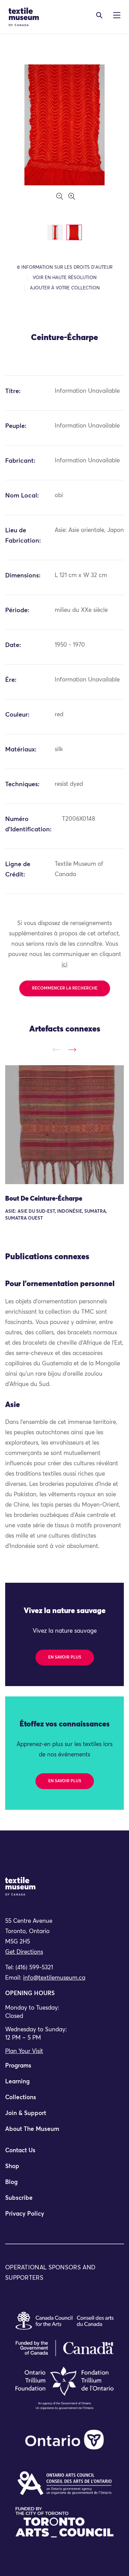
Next (72, 1050)
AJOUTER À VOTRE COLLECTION (65, 288)
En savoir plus (65, 1658)
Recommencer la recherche (65, 988)
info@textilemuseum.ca (54, 1978)
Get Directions (24, 1952)
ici (64, 965)
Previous (57, 1050)
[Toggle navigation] (99, 15)
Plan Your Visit (24, 2051)
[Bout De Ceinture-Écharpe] (64, 1125)
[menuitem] (64, 2069)
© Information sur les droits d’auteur (65, 268)
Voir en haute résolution (65, 278)
